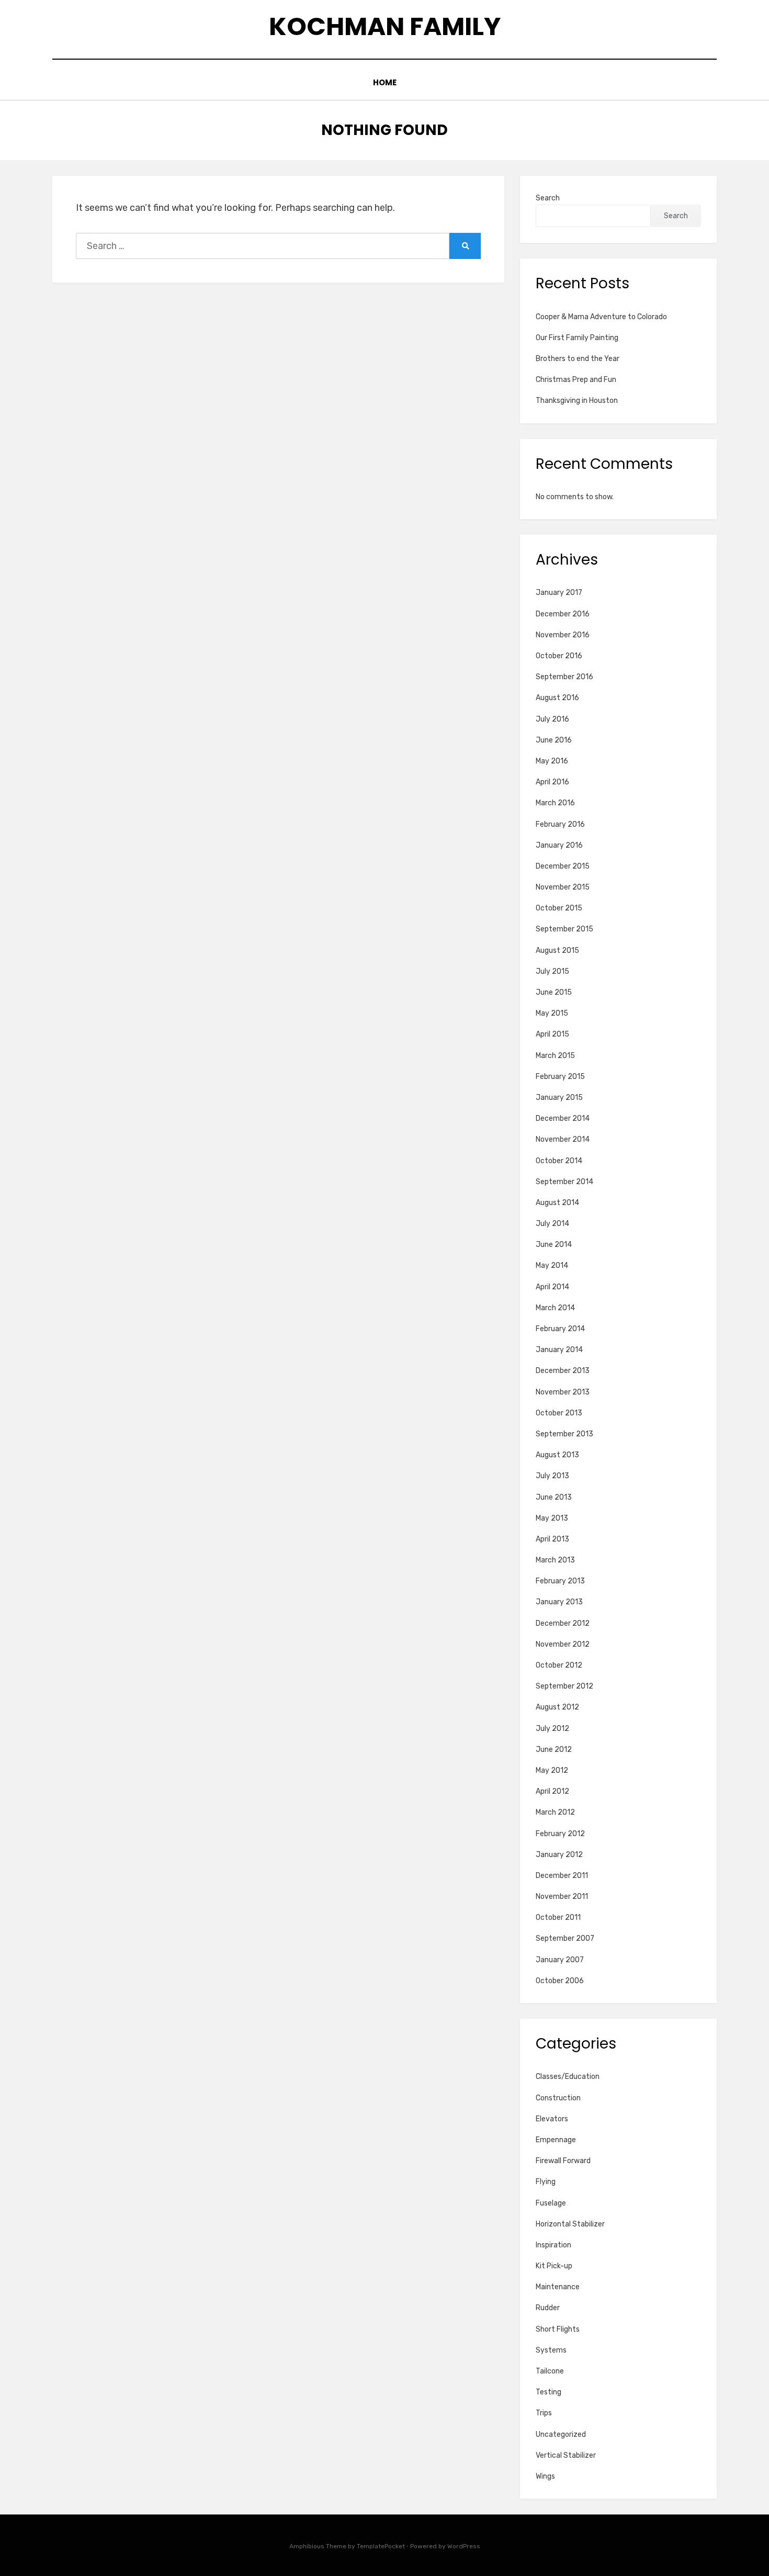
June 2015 (554, 992)
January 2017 (559, 593)
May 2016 (552, 761)
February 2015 (560, 1077)
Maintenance (558, 2287)
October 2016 (559, 656)
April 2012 (552, 1791)
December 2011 (562, 1876)
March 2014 (555, 1308)
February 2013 (560, 1581)
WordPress (464, 2546)
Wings (545, 2476)
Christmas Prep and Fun (576, 380)
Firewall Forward (563, 2161)
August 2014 (557, 1203)
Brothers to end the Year (578, 359)
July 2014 (552, 1224)
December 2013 (563, 1371)
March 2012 (555, 1812)
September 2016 (564, 677)
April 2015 (552, 1034)
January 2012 (559, 1855)
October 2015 (559, 908)
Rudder (548, 2308)
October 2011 (558, 1917)
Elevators (552, 2119)
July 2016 (552, 719)
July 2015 (552, 971)
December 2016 (563, 614)
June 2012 (554, 1750)
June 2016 (554, 740)
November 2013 (563, 1392)
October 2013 (559, 1413)
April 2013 (552, 1539)
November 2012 (563, 1644)
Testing (549, 2392)
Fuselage (551, 2203)
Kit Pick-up (554, 2266)
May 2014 (552, 1265)
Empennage (556, 2140)
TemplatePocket (381, 2546)
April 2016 (552, 782)
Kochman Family (385, 26)
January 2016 (559, 845)
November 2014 (563, 1139)
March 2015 (555, 1056)
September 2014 (564, 1182)
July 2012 (552, 1729)
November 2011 (562, 1897)
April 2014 (552, 1287)
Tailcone (550, 2371)
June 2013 (554, 1497)
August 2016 (557, 698)
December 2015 (563, 866)
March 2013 (555, 1560)
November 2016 (563, 635)
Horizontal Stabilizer (570, 2224)
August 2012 (557, 1707)
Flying (546, 2182)
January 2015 (559, 1098)
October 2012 (559, 1665)
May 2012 (552, 1770)
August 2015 (557, 950)
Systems (551, 2350)
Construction (558, 2098)
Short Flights (558, 2329)
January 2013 (559, 1602)
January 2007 (560, 1960)
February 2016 (560, 824)
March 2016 (555, 803)
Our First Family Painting (577, 338)
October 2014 (559, 1161)
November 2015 (563, 887)
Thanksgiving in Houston (577, 401)
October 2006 (560, 1981)
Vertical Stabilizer (566, 2455)
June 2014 (554, 1245)
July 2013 (552, 1476)
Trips (544, 2413)
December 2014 (563, 1118)
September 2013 (564, 1434)
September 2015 (564, 929)
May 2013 (552, 1518)
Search (548, 198)
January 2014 (559, 1350)
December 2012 (563, 1623)
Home (385, 82)
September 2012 (564, 1686)
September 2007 (565, 1938)
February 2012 (560, 1834)
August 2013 (557, 1455)
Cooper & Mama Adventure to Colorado (601, 317)
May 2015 (552, 1013)
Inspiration (553, 2245)
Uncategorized (561, 2434)
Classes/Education (568, 2077)
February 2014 (560, 1329)
